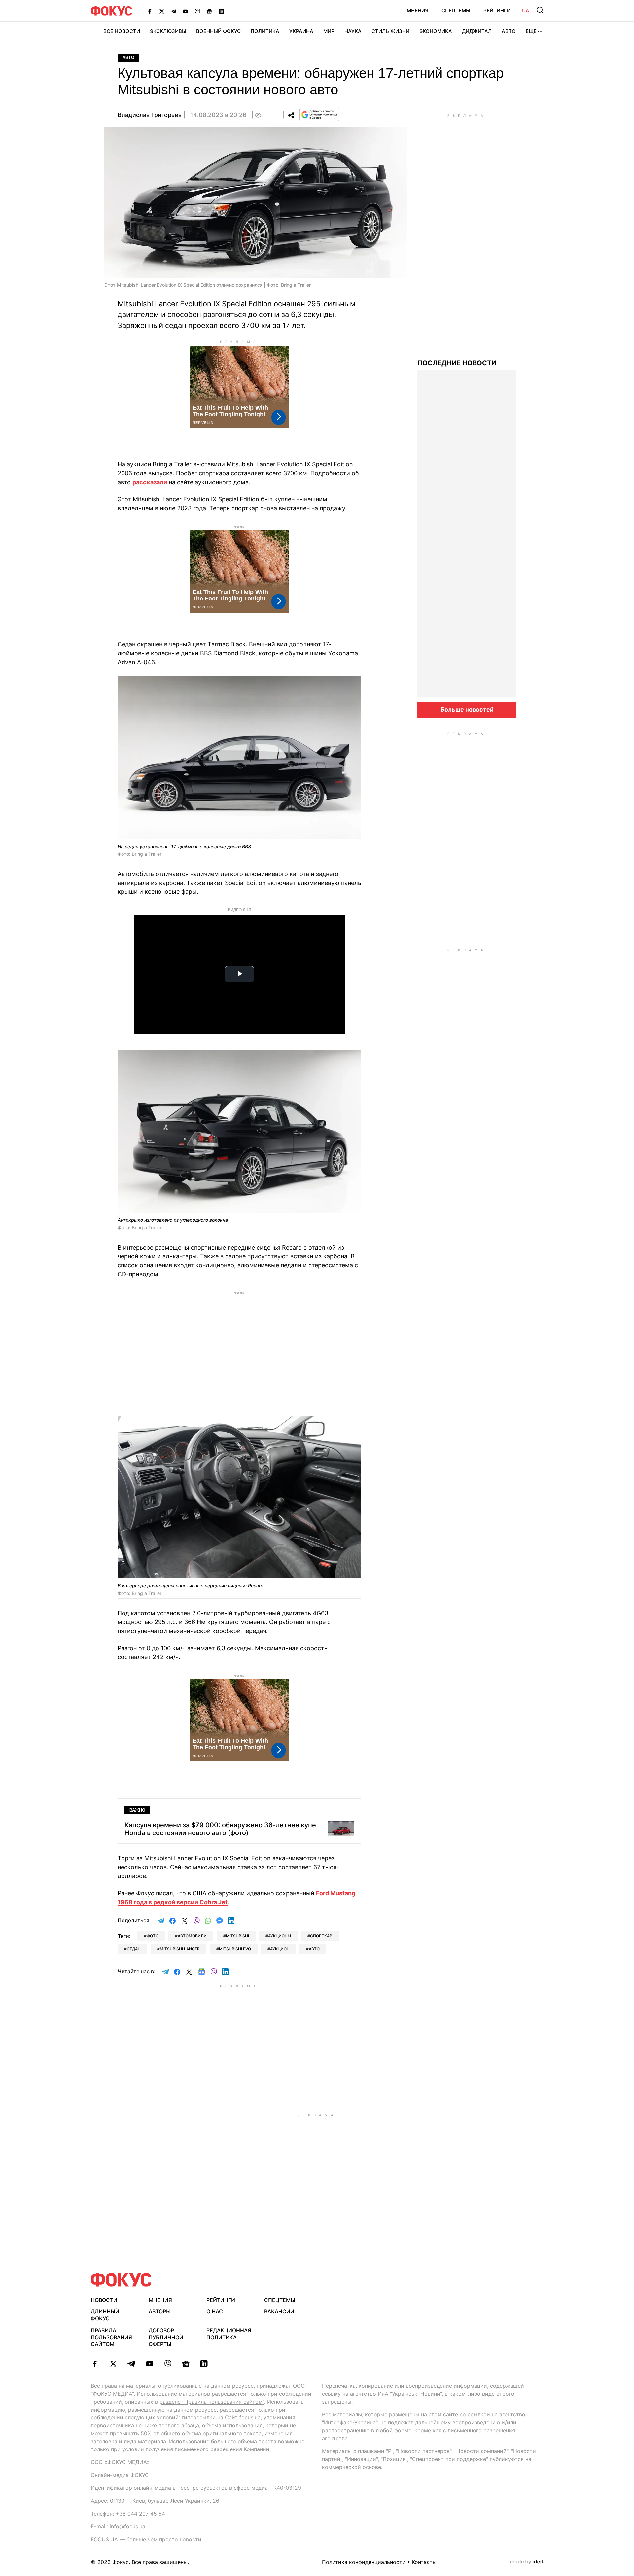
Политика (265, 31)
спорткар (321, 1936)
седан (134, 1949)
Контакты (424, 2562)
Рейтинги (497, 10)
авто (314, 1949)
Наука (353, 31)
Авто (509, 31)
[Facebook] (150, 11)
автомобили (192, 1936)
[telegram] (131, 2364)
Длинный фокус (105, 2315)
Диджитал (477, 31)
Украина (301, 31)
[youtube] (149, 2364)
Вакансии (279, 2311)
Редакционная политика (229, 2334)
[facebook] (95, 2364)
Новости (104, 2300)
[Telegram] (174, 11)
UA (526, 10)
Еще (531, 31)
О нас (215, 2311)
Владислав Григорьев (150, 115)
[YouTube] (186, 11)
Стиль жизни (390, 31)
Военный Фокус (218, 31)
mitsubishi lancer (180, 1949)
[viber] (168, 2364)
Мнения (418, 10)
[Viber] (197, 11)
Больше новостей (467, 710)
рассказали (150, 482)
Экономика (436, 31)
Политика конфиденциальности (364, 2562)
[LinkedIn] (221, 11)
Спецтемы (456, 10)
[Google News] (209, 11)
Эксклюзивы (168, 31)
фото (153, 1936)
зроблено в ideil (527, 2562)
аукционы (280, 1936)
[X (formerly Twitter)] (162, 11)
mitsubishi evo (235, 1949)
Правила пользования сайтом (111, 2337)
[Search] (540, 10)
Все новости (122, 31)
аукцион (280, 1949)
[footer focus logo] (121, 2280)
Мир (329, 31)
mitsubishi (237, 1936)
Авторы (160, 2311)
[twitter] (113, 2364)
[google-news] (186, 2364)
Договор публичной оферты (166, 2337)
